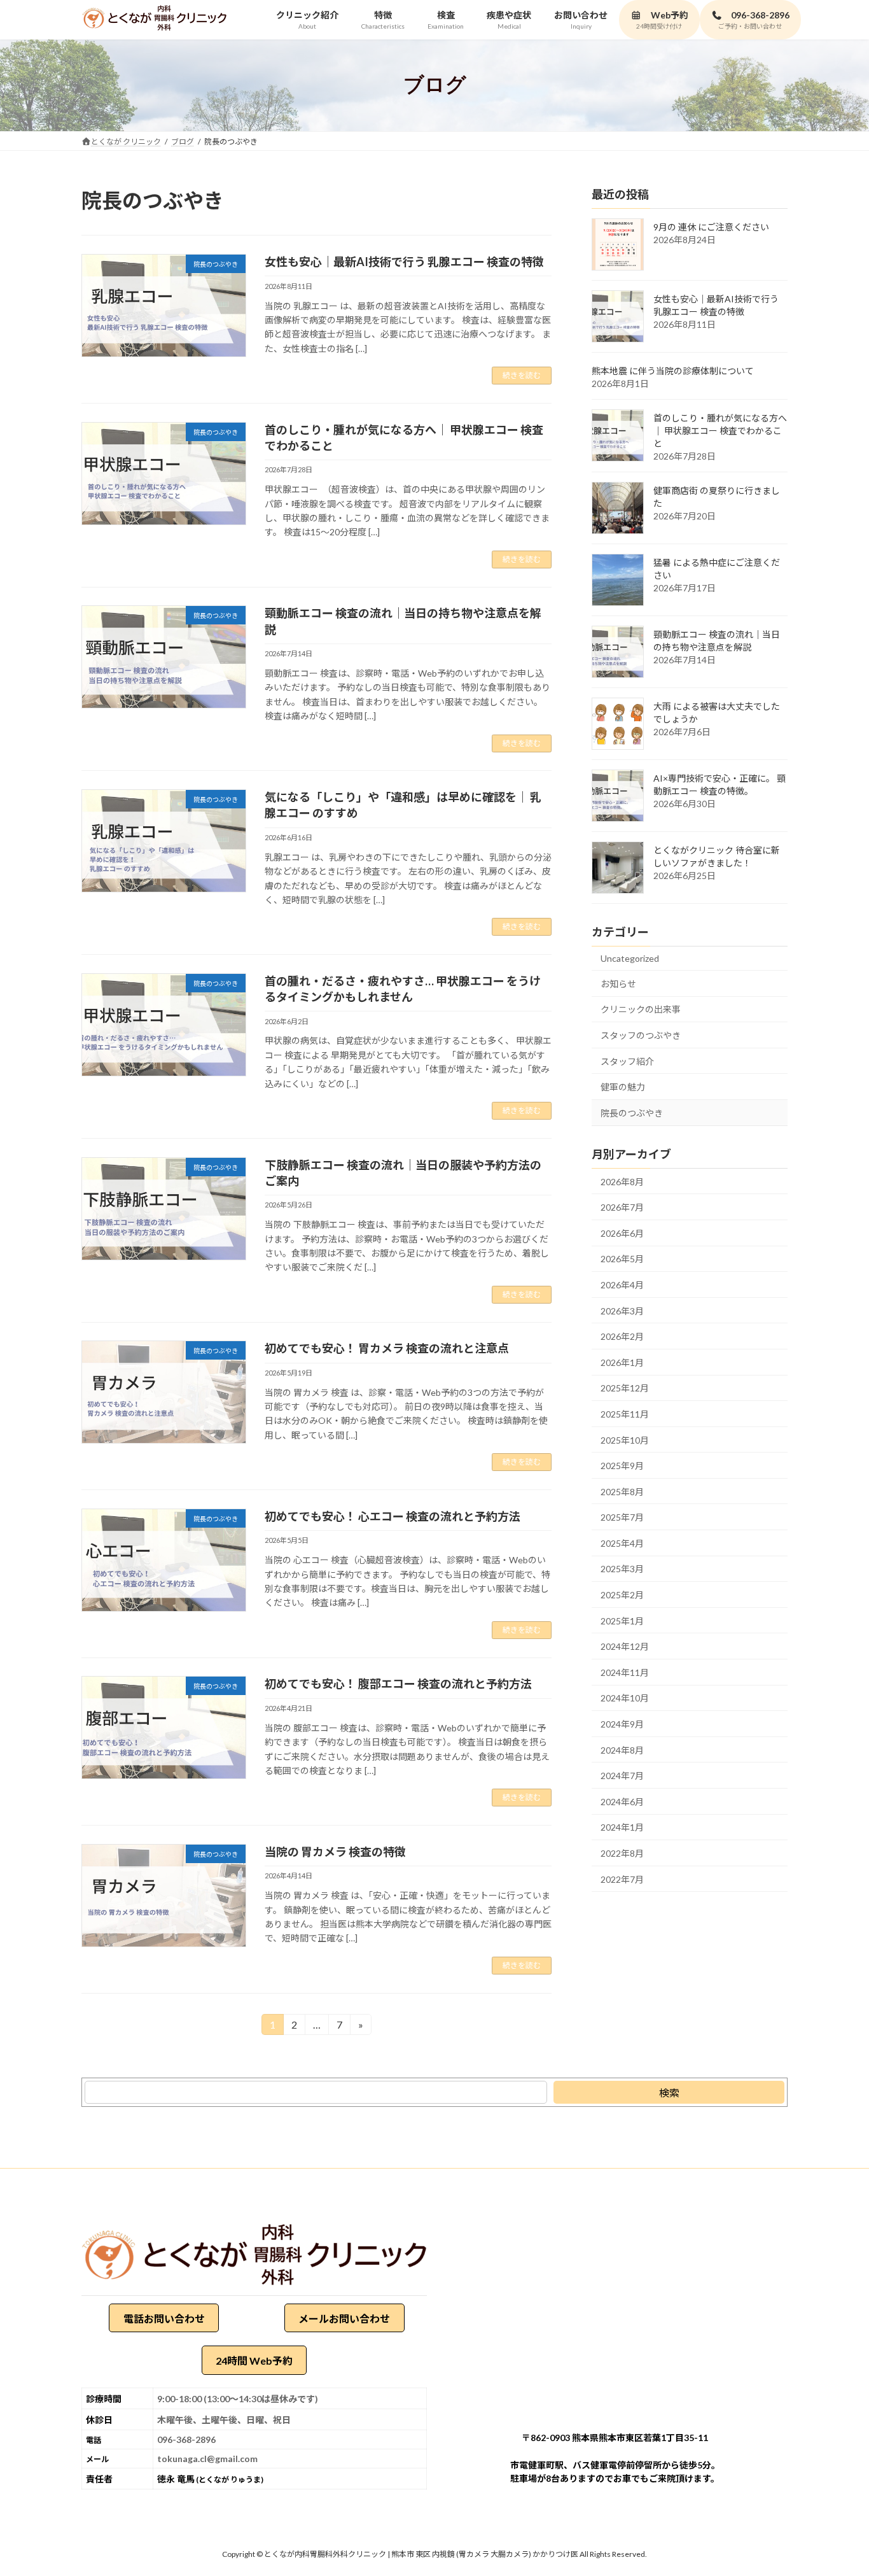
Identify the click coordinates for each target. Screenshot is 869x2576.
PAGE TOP (837, 2487)
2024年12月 (625, 1646)
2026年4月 (622, 1285)
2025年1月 (622, 1620)
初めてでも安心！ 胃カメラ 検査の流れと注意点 (387, 1348)
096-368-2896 (186, 2439)
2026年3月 (622, 1310)
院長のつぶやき (632, 1112)
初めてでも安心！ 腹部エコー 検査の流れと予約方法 (398, 1684)
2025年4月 (622, 1543)
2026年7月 (622, 1207)
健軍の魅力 (623, 1087)
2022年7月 (622, 1879)
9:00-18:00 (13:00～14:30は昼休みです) (238, 2398)
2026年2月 (622, 1336)
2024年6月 (622, 1801)
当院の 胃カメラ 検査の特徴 (335, 1852)
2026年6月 (622, 1233)
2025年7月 (622, 1517)
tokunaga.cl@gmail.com (207, 2458)
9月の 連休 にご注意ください (711, 227)
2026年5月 (622, 1259)
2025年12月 (625, 1388)
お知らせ (618, 983)
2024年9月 (622, 1724)
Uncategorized (630, 958)
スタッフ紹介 (627, 1061)
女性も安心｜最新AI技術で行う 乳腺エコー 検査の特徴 (404, 262)
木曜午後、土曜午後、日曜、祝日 (224, 2419)
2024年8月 (622, 1749)
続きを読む (522, 375)
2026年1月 (622, 1362)
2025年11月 (625, 1414)
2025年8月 (622, 1491)
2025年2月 (622, 1595)
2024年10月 (625, 1698)
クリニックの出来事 (641, 1009)
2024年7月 (622, 1776)
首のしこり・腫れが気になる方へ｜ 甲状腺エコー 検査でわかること (720, 431)
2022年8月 (622, 1853)
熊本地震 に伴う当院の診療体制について (673, 371)
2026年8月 (622, 1181)
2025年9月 (622, 1466)
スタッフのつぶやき (641, 1035)
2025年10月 (625, 1439)
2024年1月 (622, 1827)
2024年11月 (625, 1672)
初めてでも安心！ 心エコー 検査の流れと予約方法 (393, 1516)
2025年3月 (622, 1569)
